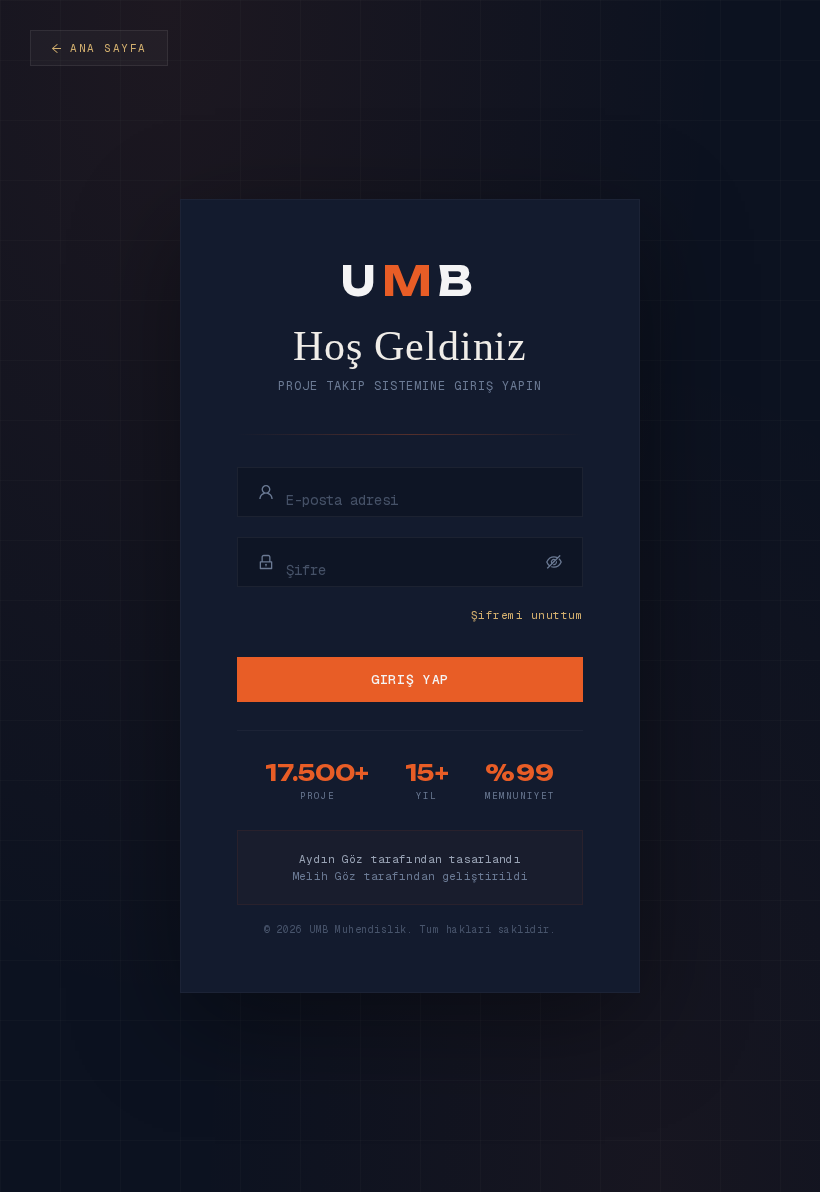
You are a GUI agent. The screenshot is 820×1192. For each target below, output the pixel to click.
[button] (554, 562)
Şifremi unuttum (527, 615)
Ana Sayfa (108, 48)
